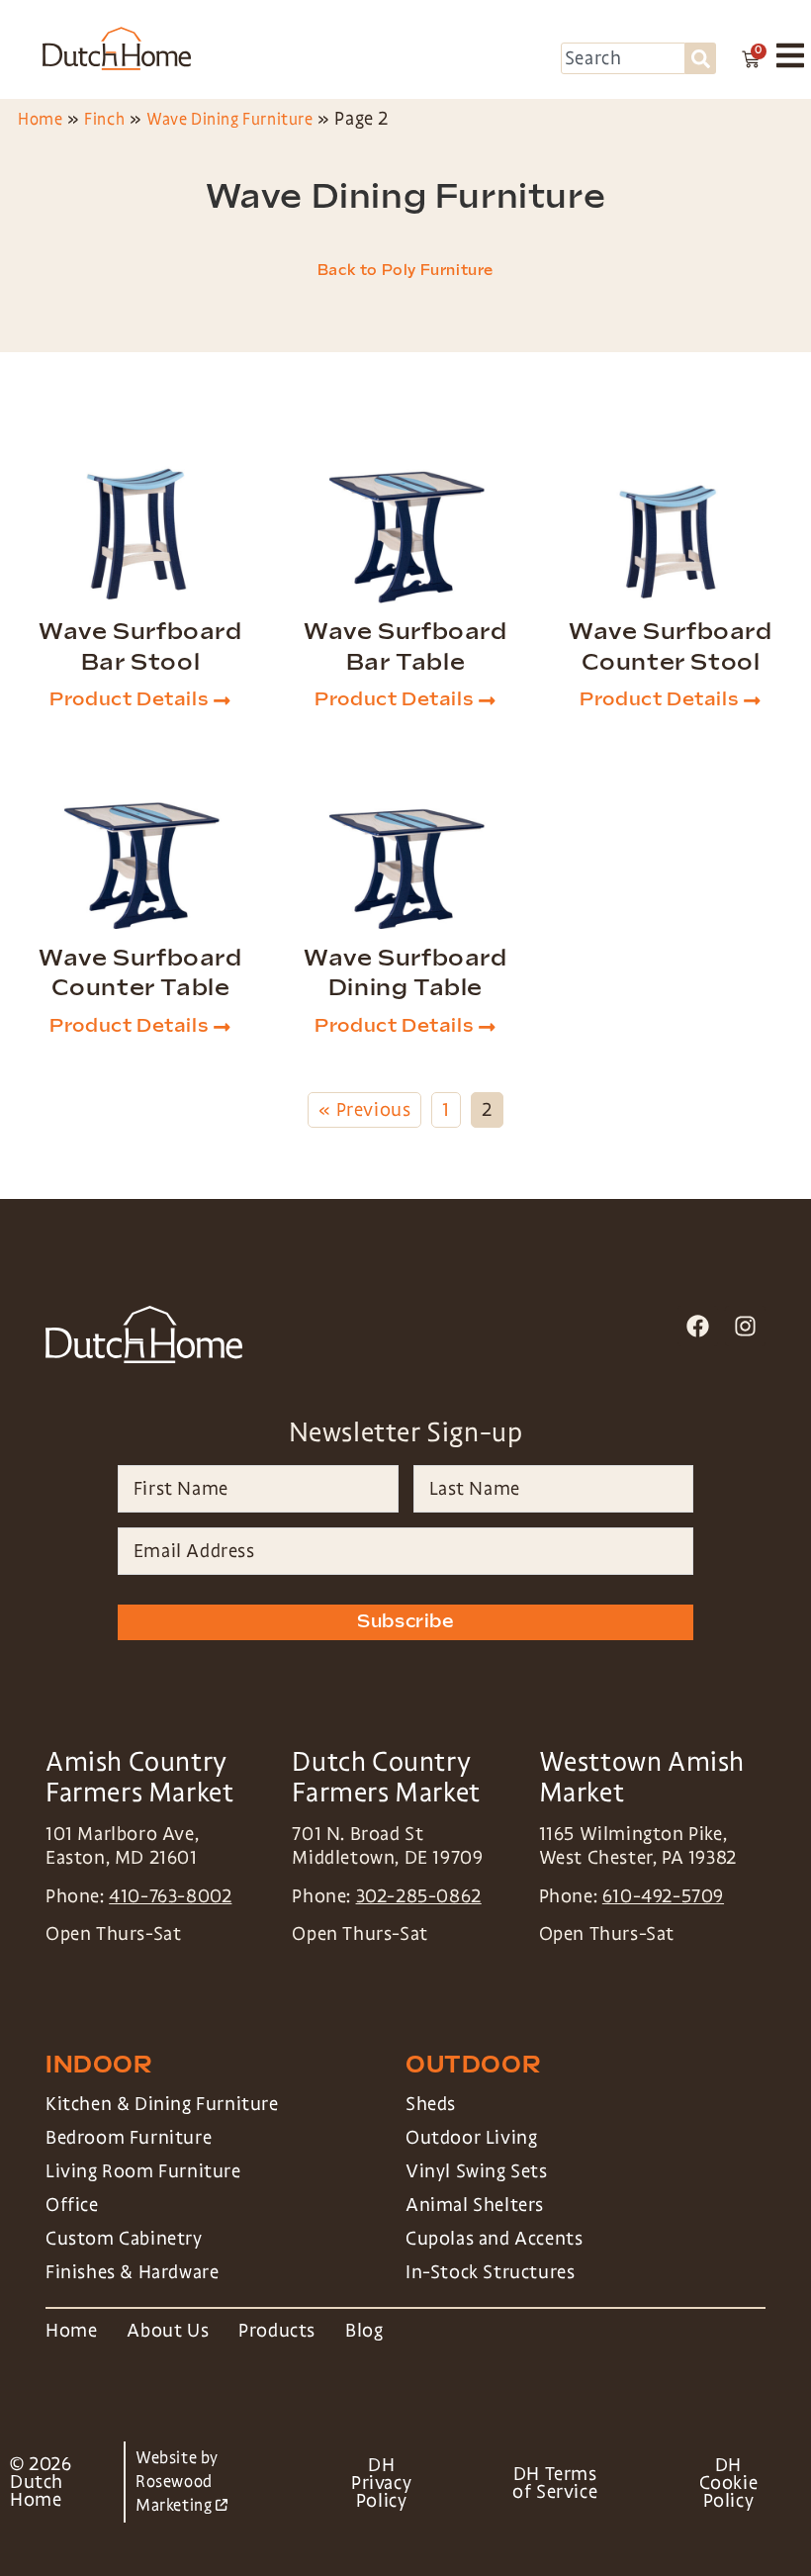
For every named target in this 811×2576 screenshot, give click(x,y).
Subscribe (405, 1622)
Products (277, 2331)
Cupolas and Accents (494, 2239)
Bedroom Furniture (129, 2138)
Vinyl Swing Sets (477, 2171)
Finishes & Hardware (132, 2272)
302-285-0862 (419, 1896)
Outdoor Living (471, 2138)
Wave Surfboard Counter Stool (670, 647)
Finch (104, 119)
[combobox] (623, 58)
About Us (168, 2331)
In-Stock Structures (490, 2272)
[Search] (701, 58)
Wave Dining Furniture (230, 119)
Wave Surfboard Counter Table (140, 973)
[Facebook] (698, 1326)
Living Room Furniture (143, 2171)
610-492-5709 (663, 1896)
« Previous (364, 1110)
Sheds (431, 2104)
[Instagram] (745, 1326)
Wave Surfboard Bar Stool (140, 647)
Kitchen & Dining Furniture (162, 2104)
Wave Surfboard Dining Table (405, 973)
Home (40, 119)
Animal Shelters (475, 2205)
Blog (364, 2331)
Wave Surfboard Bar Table (405, 647)
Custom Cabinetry (124, 2239)
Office (72, 2205)
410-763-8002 (170, 1896)
